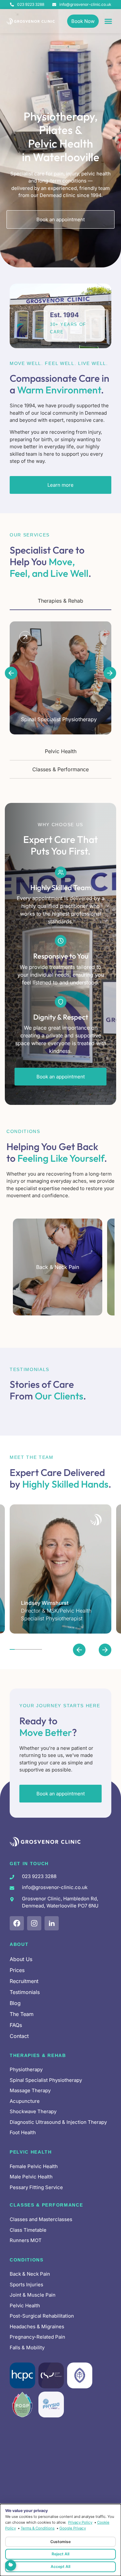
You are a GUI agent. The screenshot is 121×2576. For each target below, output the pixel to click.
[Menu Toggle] (108, 21)
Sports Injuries (26, 2285)
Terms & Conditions (38, 2528)
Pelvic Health (25, 2306)
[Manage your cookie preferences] (11, 2565)
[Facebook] (17, 1923)
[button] (11, 673)
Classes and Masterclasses (41, 2219)
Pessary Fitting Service (36, 2187)
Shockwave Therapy (33, 2111)
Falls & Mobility (27, 2347)
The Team (22, 2014)
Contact (19, 2036)
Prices (17, 1970)
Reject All (60, 2554)
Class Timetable (28, 2230)
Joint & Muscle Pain (33, 2295)
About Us (21, 1959)
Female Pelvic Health (34, 2166)
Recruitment (24, 1981)
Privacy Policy (80, 2522)
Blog (15, 2003)
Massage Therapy (30, 2090)
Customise (60, 2542)
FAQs (16, 2025)
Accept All (60, 2566)
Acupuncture (25, 2101)
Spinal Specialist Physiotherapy (46, 2080)
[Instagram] (34, 1923)
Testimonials (25, 1992)
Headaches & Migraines (37, 2327)
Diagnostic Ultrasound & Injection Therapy (58, 2122)
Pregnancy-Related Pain (37, 2337)
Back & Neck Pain (30, 2274)
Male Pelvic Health (31, 2177)
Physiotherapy (26, 2069)
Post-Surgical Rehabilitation (42, 2316)
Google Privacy (73, 2528)
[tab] (60, 601)
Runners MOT (26, 2240)
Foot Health (23, 2132)
